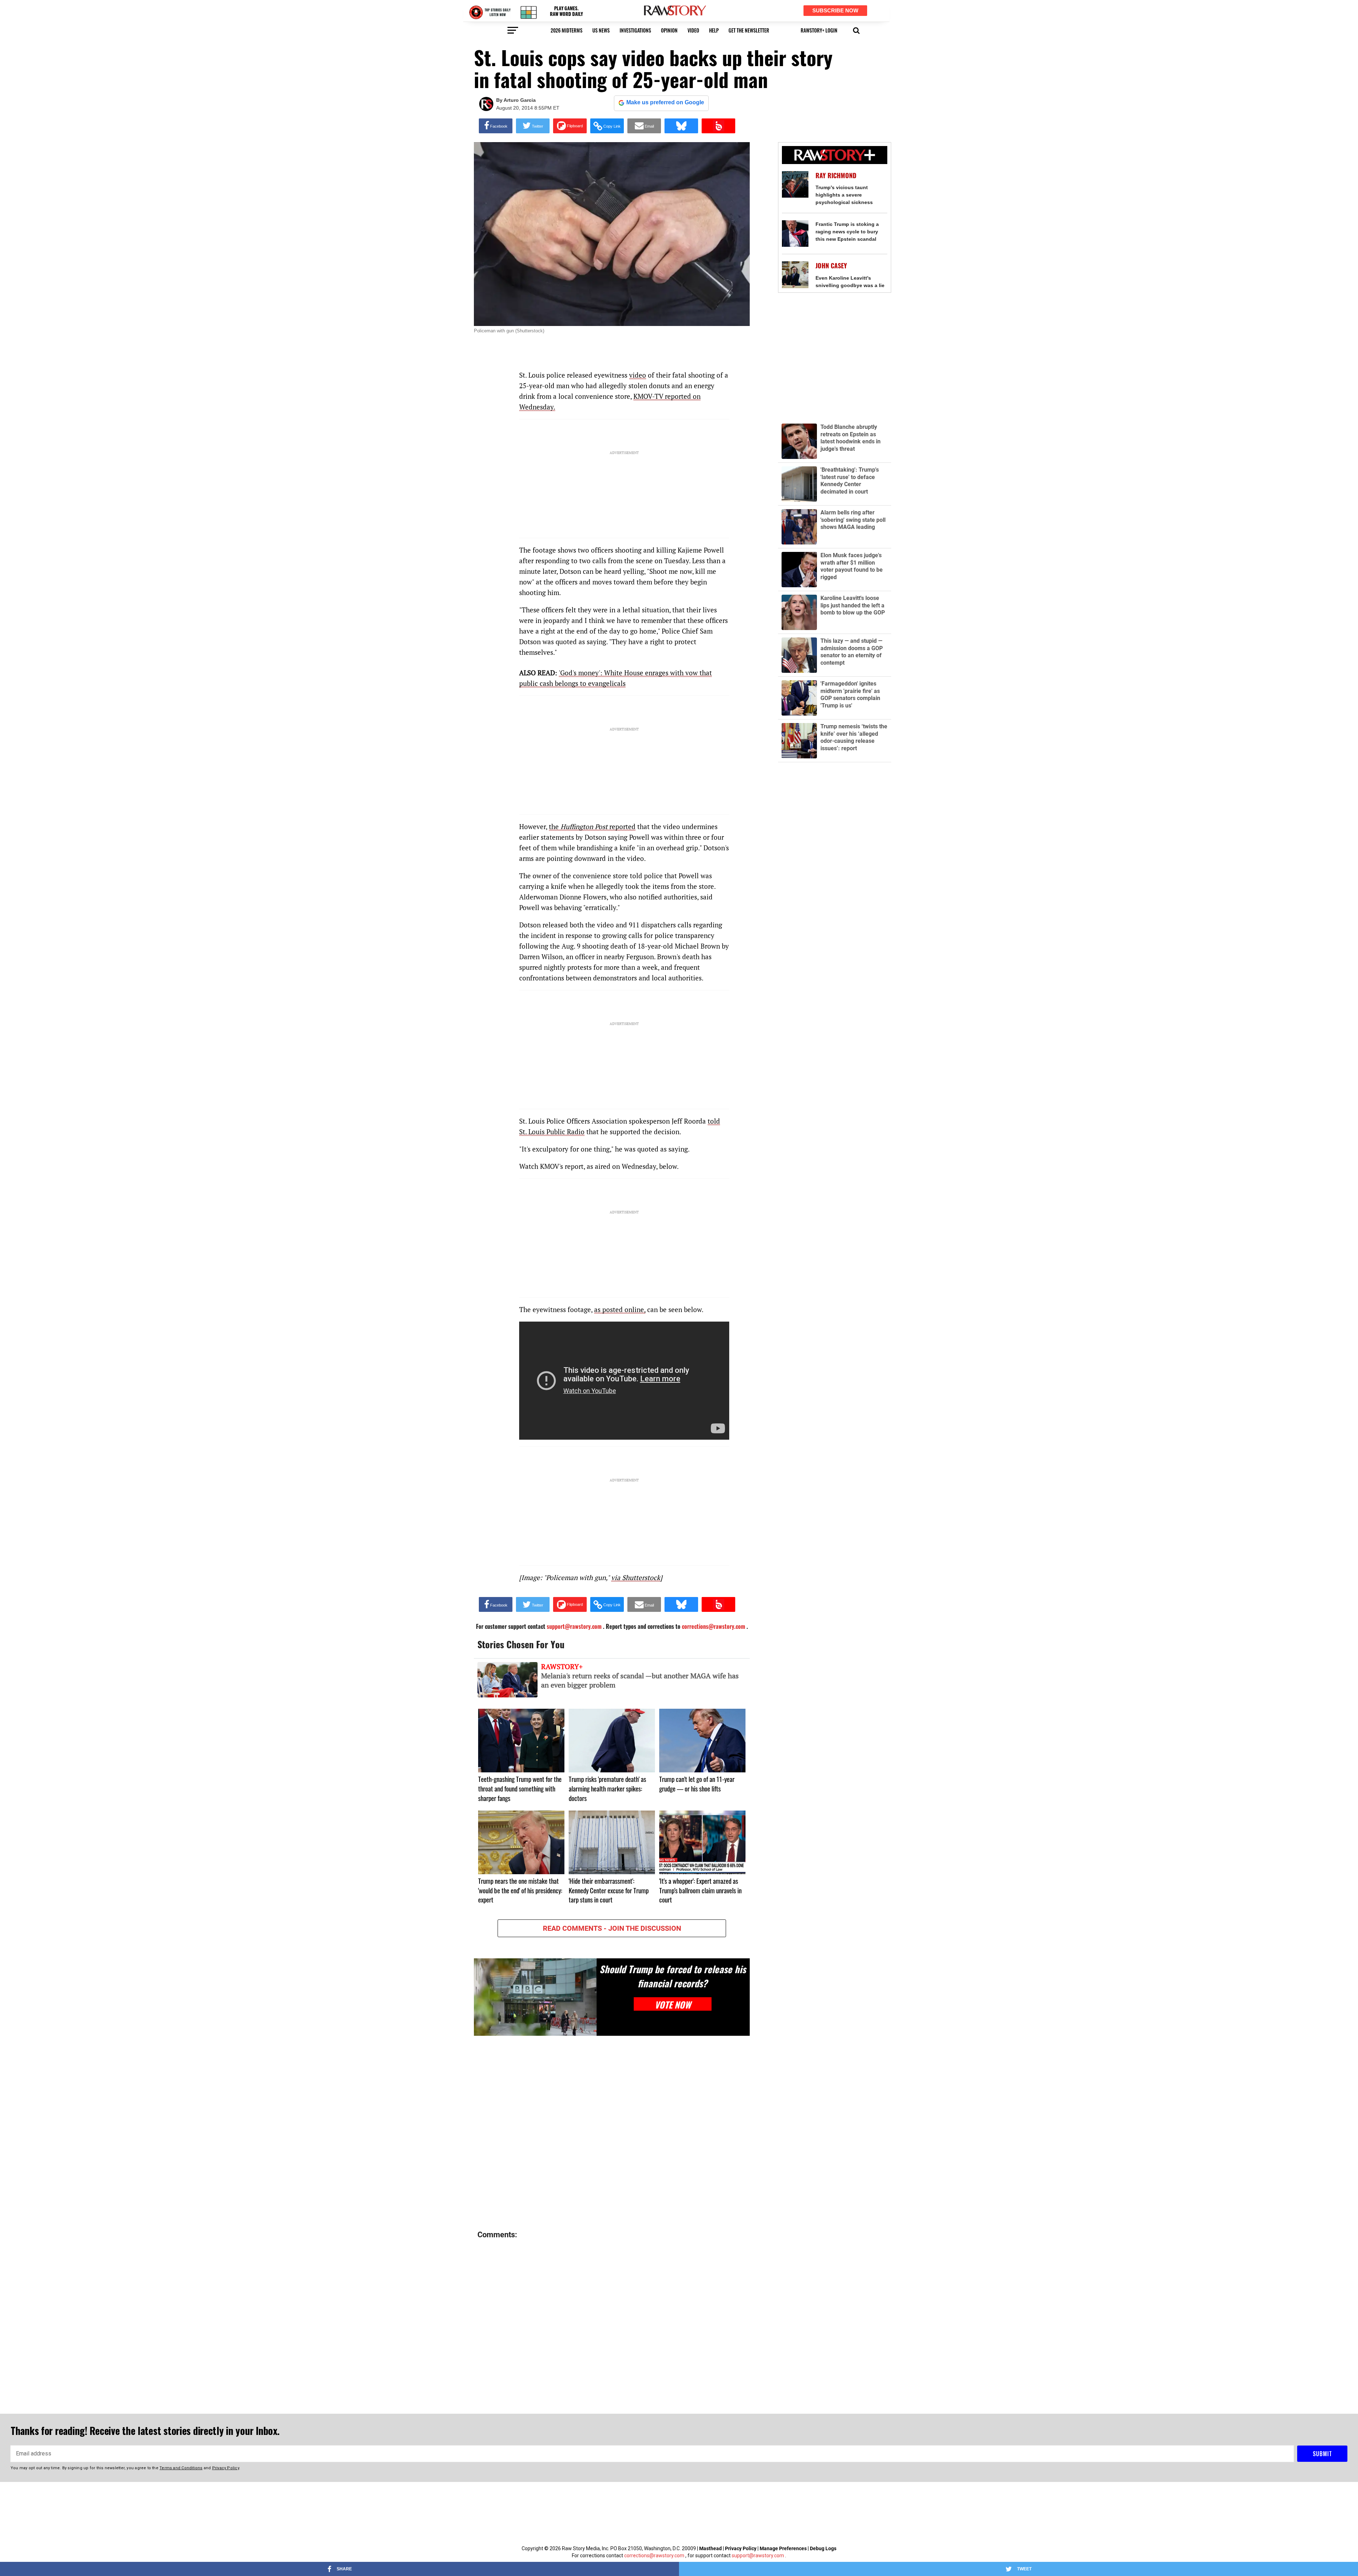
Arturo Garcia (520, 100)
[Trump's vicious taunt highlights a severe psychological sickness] (795, 184)
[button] (856, 30)
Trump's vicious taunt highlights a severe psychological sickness (844, 195)
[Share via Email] (644, 126)
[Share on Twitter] (533, 126)
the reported (592, 826)
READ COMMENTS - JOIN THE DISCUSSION (612, 1928)
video (693, 30)
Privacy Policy (741, 2548)
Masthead (710, 2548)
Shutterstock (530, 331)
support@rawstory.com (758, 2555)
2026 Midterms (567, 30)
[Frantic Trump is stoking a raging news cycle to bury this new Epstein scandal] (795, 234)
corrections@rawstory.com (654, 2555)
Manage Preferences (784, 2548)
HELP (714, 30)
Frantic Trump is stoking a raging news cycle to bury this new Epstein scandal (847, 232)
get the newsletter (749, 30)
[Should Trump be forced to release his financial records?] (535, 1997)
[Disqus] (612, 2133)
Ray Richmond (836, 176)
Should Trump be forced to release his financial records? (673, 1976)
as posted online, (620, 1309)
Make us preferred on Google (665, 102)
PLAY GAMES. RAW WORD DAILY (566, 11)
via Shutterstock (636, 1577)
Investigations (635, 30)
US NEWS (601, 30)
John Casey (831, 266)
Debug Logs (823, 2548)
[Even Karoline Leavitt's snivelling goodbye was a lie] (795, 275)
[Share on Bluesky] (681, 126)
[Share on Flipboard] (570, 126)
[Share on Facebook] (496, 126)
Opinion (669, 30)
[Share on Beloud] (718, 126)
